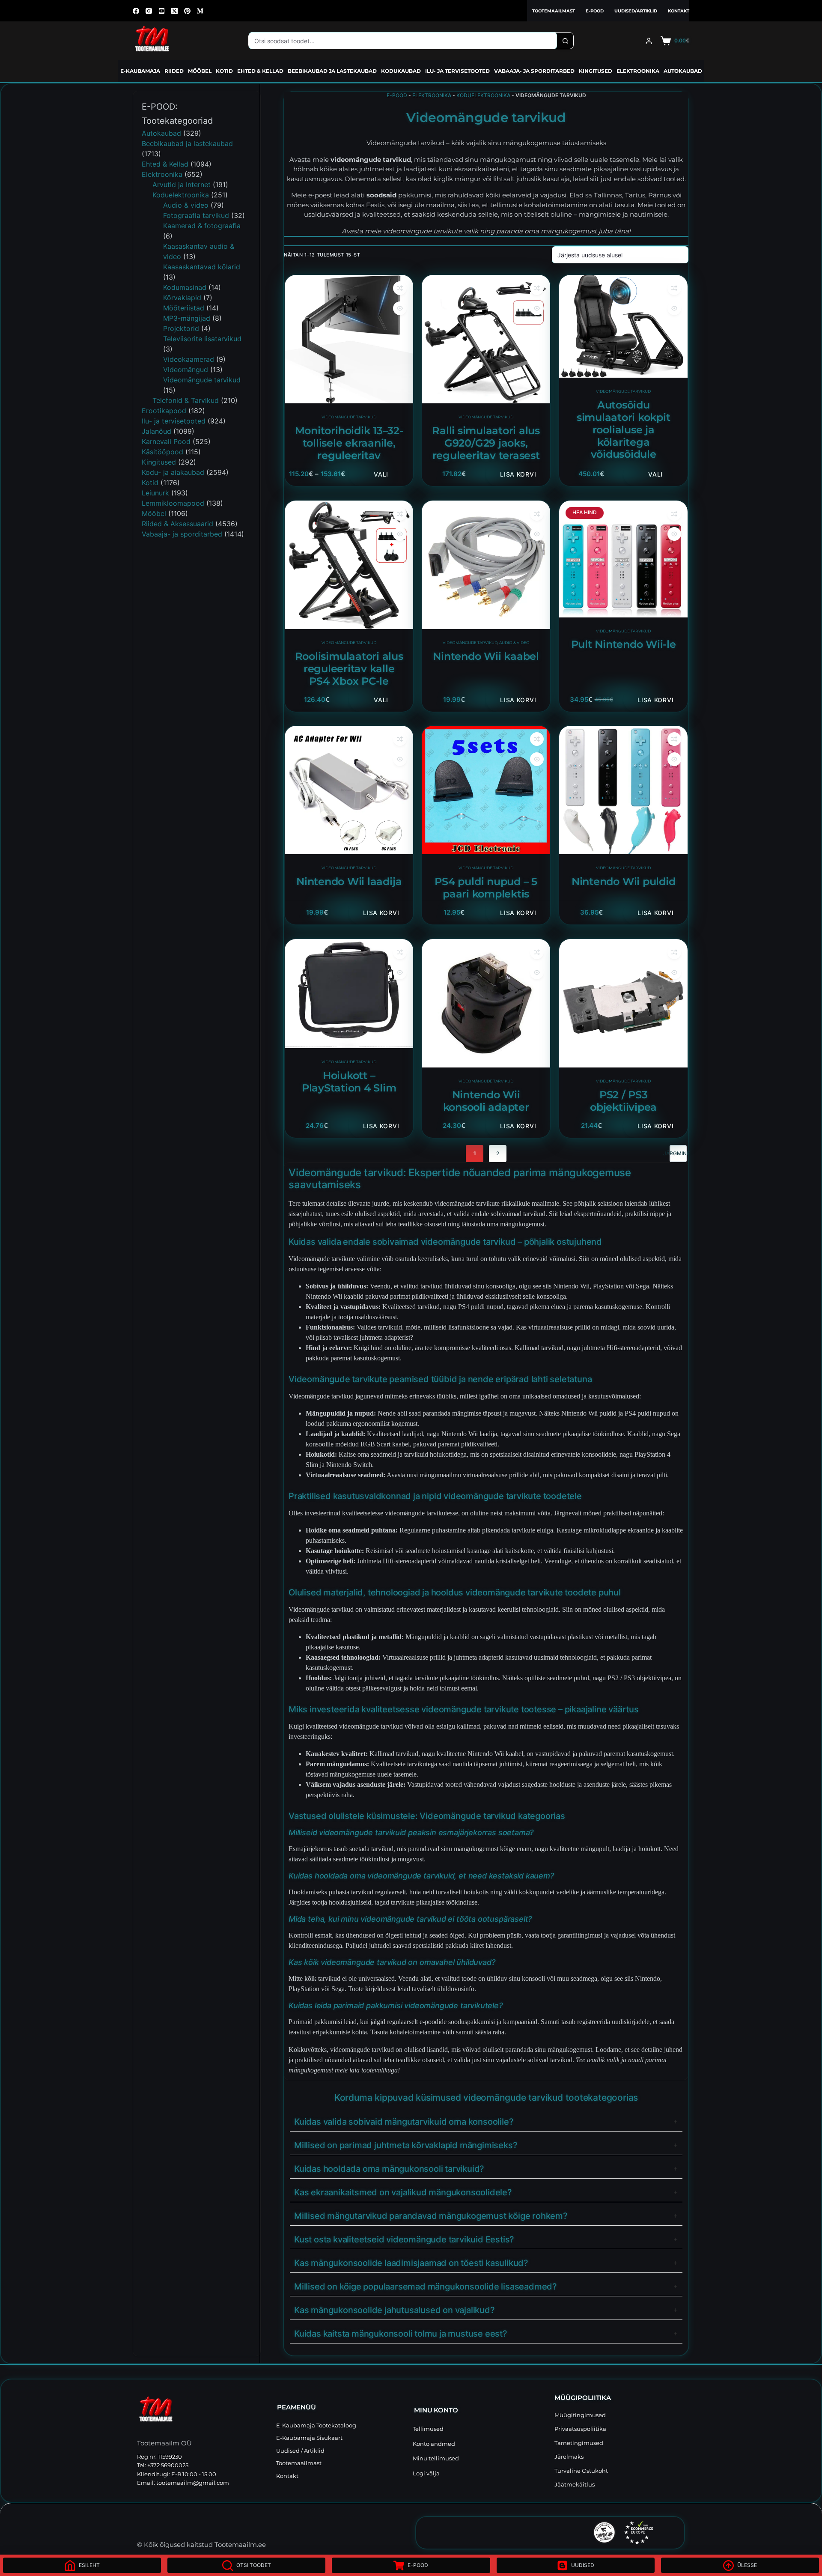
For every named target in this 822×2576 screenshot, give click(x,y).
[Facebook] (136, 11)
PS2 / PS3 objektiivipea (623, 1101)
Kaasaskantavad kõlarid (202, 267)
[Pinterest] (187, 11)
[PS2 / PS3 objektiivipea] (623, 1003)
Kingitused (596, 71)
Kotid (224, 71)
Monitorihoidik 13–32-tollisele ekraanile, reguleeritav (349, 443)
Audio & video (514, 643)
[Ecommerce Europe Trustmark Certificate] (639, 2533)
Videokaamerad (189, 359)
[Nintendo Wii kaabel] (486, 565)
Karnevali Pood (166, 441)
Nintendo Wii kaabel (486, 656)
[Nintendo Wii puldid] (623, 790)
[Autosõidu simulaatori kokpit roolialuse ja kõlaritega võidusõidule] (623, 326)
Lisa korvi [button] (518, 474)
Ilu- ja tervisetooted (457, 71)
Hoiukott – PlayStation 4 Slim (349, 1082)
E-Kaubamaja (140, 71)
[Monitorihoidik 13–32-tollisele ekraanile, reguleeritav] (349, 339)
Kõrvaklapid (182, 298)
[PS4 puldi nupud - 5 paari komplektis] (486, 790)
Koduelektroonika (483, 95)
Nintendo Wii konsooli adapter (486, 1101)
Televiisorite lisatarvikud (202, 339)
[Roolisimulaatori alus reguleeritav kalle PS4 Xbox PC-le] (349, 565)
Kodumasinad (185, 287)
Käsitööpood (162, 452)
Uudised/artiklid (636, 11)
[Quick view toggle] (400, 308)
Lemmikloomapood (173, 503)
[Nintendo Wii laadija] (349, 790)
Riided (174, 71)
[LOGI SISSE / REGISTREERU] (649, 41)
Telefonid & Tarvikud (186, 400)
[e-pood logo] (152, 41)
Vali (381, 474)
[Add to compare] (400, 288)
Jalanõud (156, 431)
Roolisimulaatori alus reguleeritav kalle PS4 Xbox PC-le (349, 669)
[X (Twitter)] (174, 11)
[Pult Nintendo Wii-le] (623, 559)
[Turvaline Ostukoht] (546, 2532)
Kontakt (679, 11)
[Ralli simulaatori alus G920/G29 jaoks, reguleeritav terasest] (486, 339)
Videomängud (186, 370)
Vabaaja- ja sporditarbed (534, 71)
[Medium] (200, 11)
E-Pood (595, 11)
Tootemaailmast (554, 11)
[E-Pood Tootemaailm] (202, 2411)
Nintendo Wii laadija (349, 881)
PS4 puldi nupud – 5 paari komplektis (486, 888)
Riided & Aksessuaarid (177, 524)
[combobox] (403, 41)
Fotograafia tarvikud (196, 215)
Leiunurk (155, 493)
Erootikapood (164, 411)
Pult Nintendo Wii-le (623, 644)
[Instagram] (149, 11)
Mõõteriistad (184, 308)
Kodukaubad (401, 71)
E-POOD (397, 95)
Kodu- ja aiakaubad (173, 472)
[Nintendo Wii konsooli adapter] (486, 1003)
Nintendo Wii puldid (623, 881)
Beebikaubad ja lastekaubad (332, 71)
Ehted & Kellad (260, 71)
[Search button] (565, 41)
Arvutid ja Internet (182, 185)
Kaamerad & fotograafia (202, 226)
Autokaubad (683, 71)
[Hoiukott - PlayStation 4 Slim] (349, 994)
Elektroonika (638, 71)
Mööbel (200, 71)
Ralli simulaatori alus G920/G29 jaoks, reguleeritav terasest (486, 443)
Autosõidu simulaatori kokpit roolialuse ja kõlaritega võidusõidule (623, 429)
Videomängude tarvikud (349, 417)
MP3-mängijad (187, 318)
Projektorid (181, 328)
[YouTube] (162, 11)
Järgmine (678, 1153)
